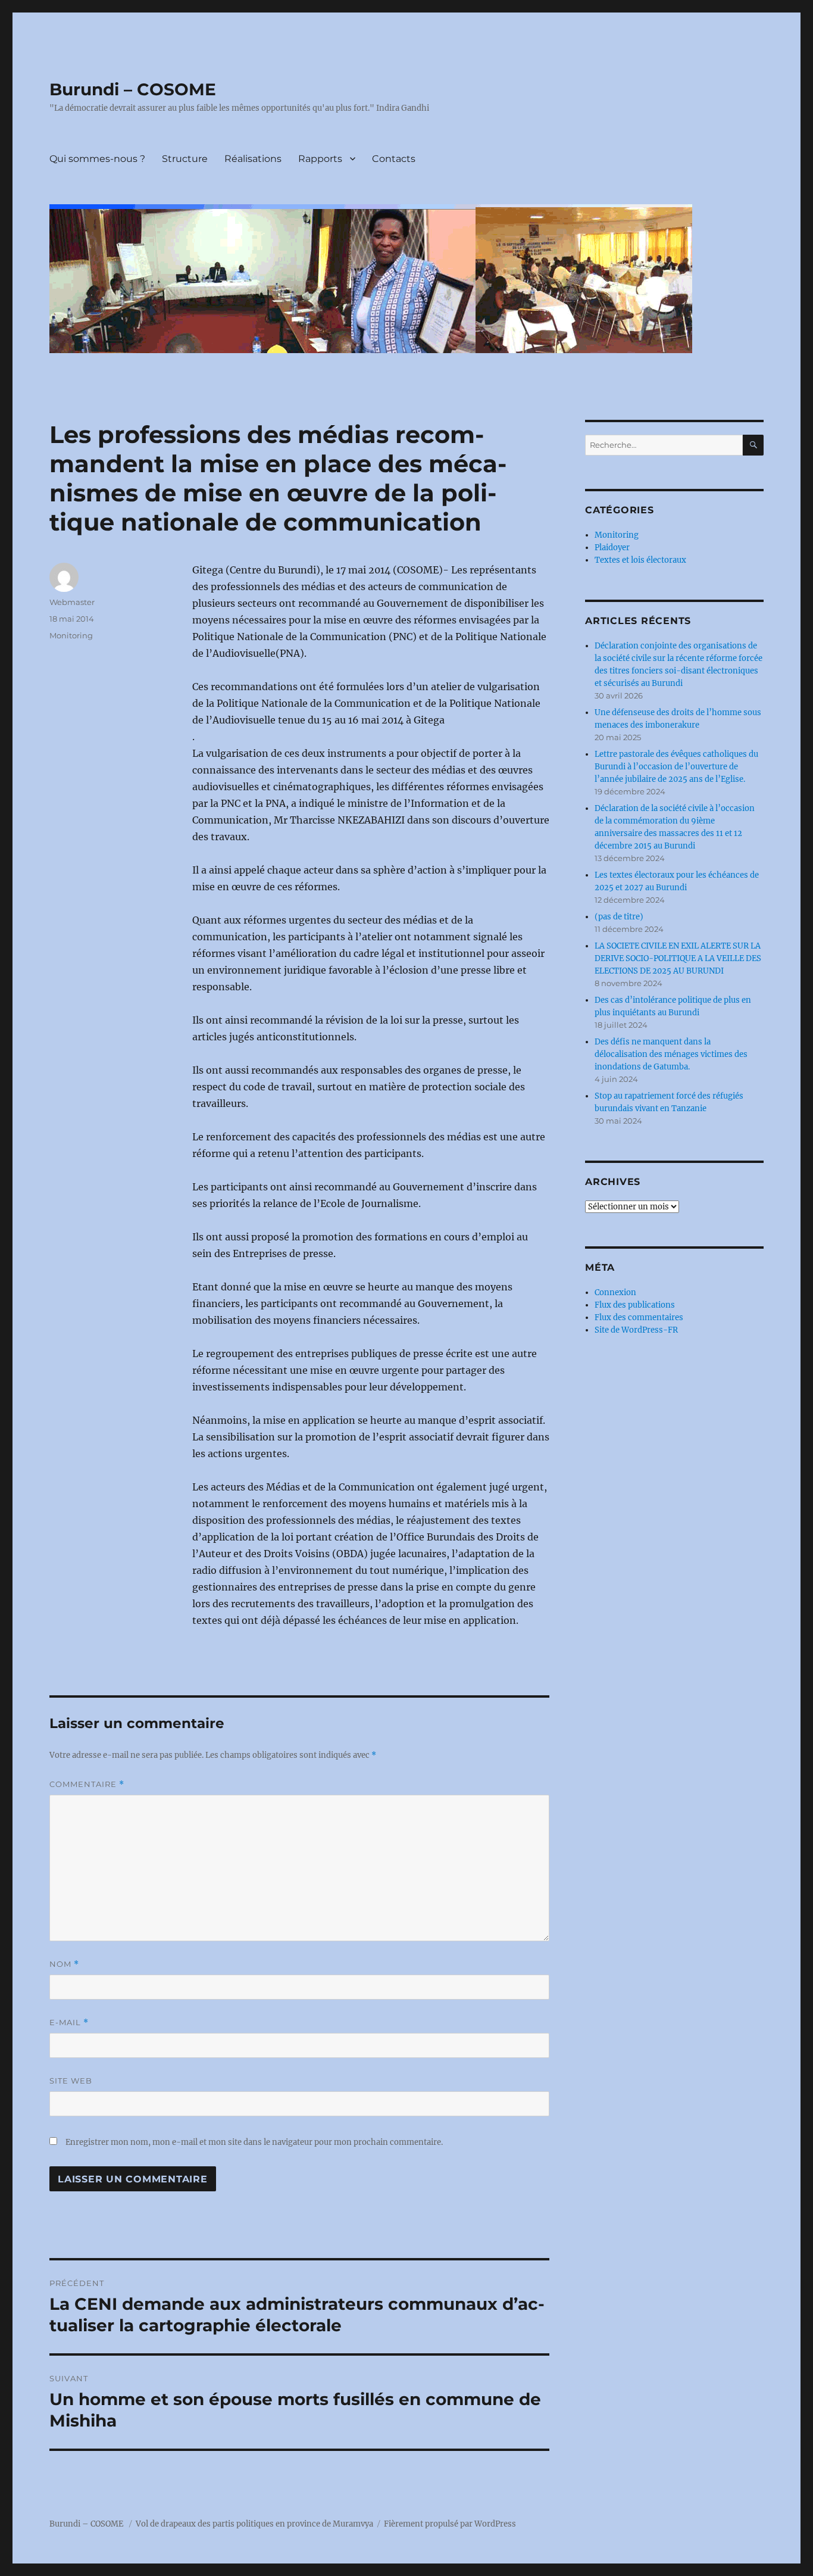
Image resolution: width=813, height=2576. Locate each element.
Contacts (394, 159)
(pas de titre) (619, 917)
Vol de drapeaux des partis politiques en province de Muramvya (254, 2524)
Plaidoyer (612, 548)
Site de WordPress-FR (636, 1330)
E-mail (69, 2023)
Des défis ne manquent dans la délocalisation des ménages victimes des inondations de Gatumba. (671, 1054)
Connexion (615, 1292)
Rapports (320, 159)
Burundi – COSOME (133, 89)
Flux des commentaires (639, 1317)
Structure (185, 159)
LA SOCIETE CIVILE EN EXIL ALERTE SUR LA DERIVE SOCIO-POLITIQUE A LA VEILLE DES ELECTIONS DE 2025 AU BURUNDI (678, 958)
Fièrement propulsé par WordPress (450, 2524)
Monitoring (71, 635)
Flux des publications (635, 1305)
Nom (64, 1964)
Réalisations (253, 159)
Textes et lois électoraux (640, 560)
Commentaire (87, 1784)
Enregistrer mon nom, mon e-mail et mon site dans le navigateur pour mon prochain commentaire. (254, 2142)
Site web (71, 2081)
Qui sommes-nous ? (97, 159)
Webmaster (72, 602)
